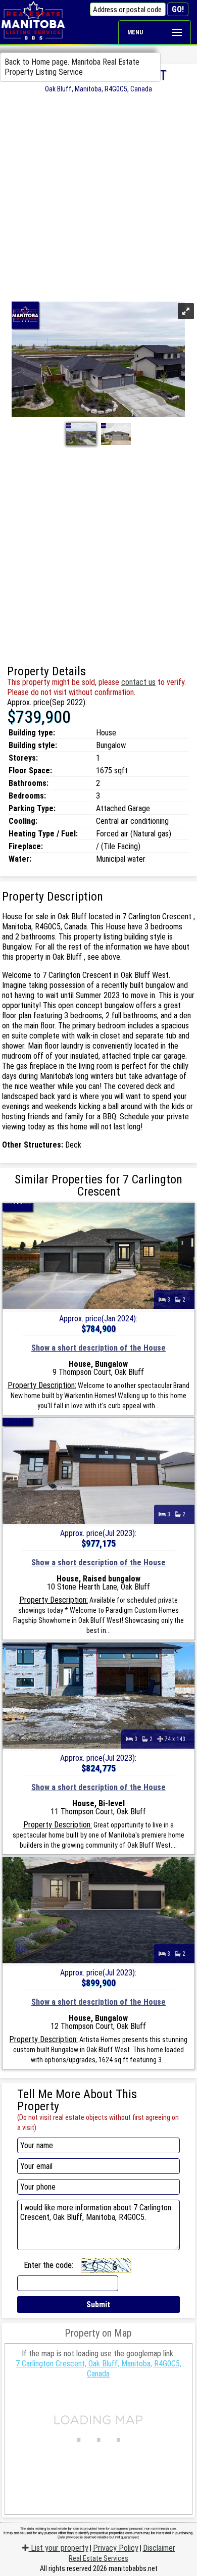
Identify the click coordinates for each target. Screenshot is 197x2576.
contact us (138, 682)
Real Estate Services (98, 2558)
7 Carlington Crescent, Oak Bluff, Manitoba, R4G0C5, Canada (98, 2369)
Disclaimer (159, 2548)
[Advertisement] (98, 196)
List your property (59, 2548)
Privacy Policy (116, 2548)
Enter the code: (48, 2265)
